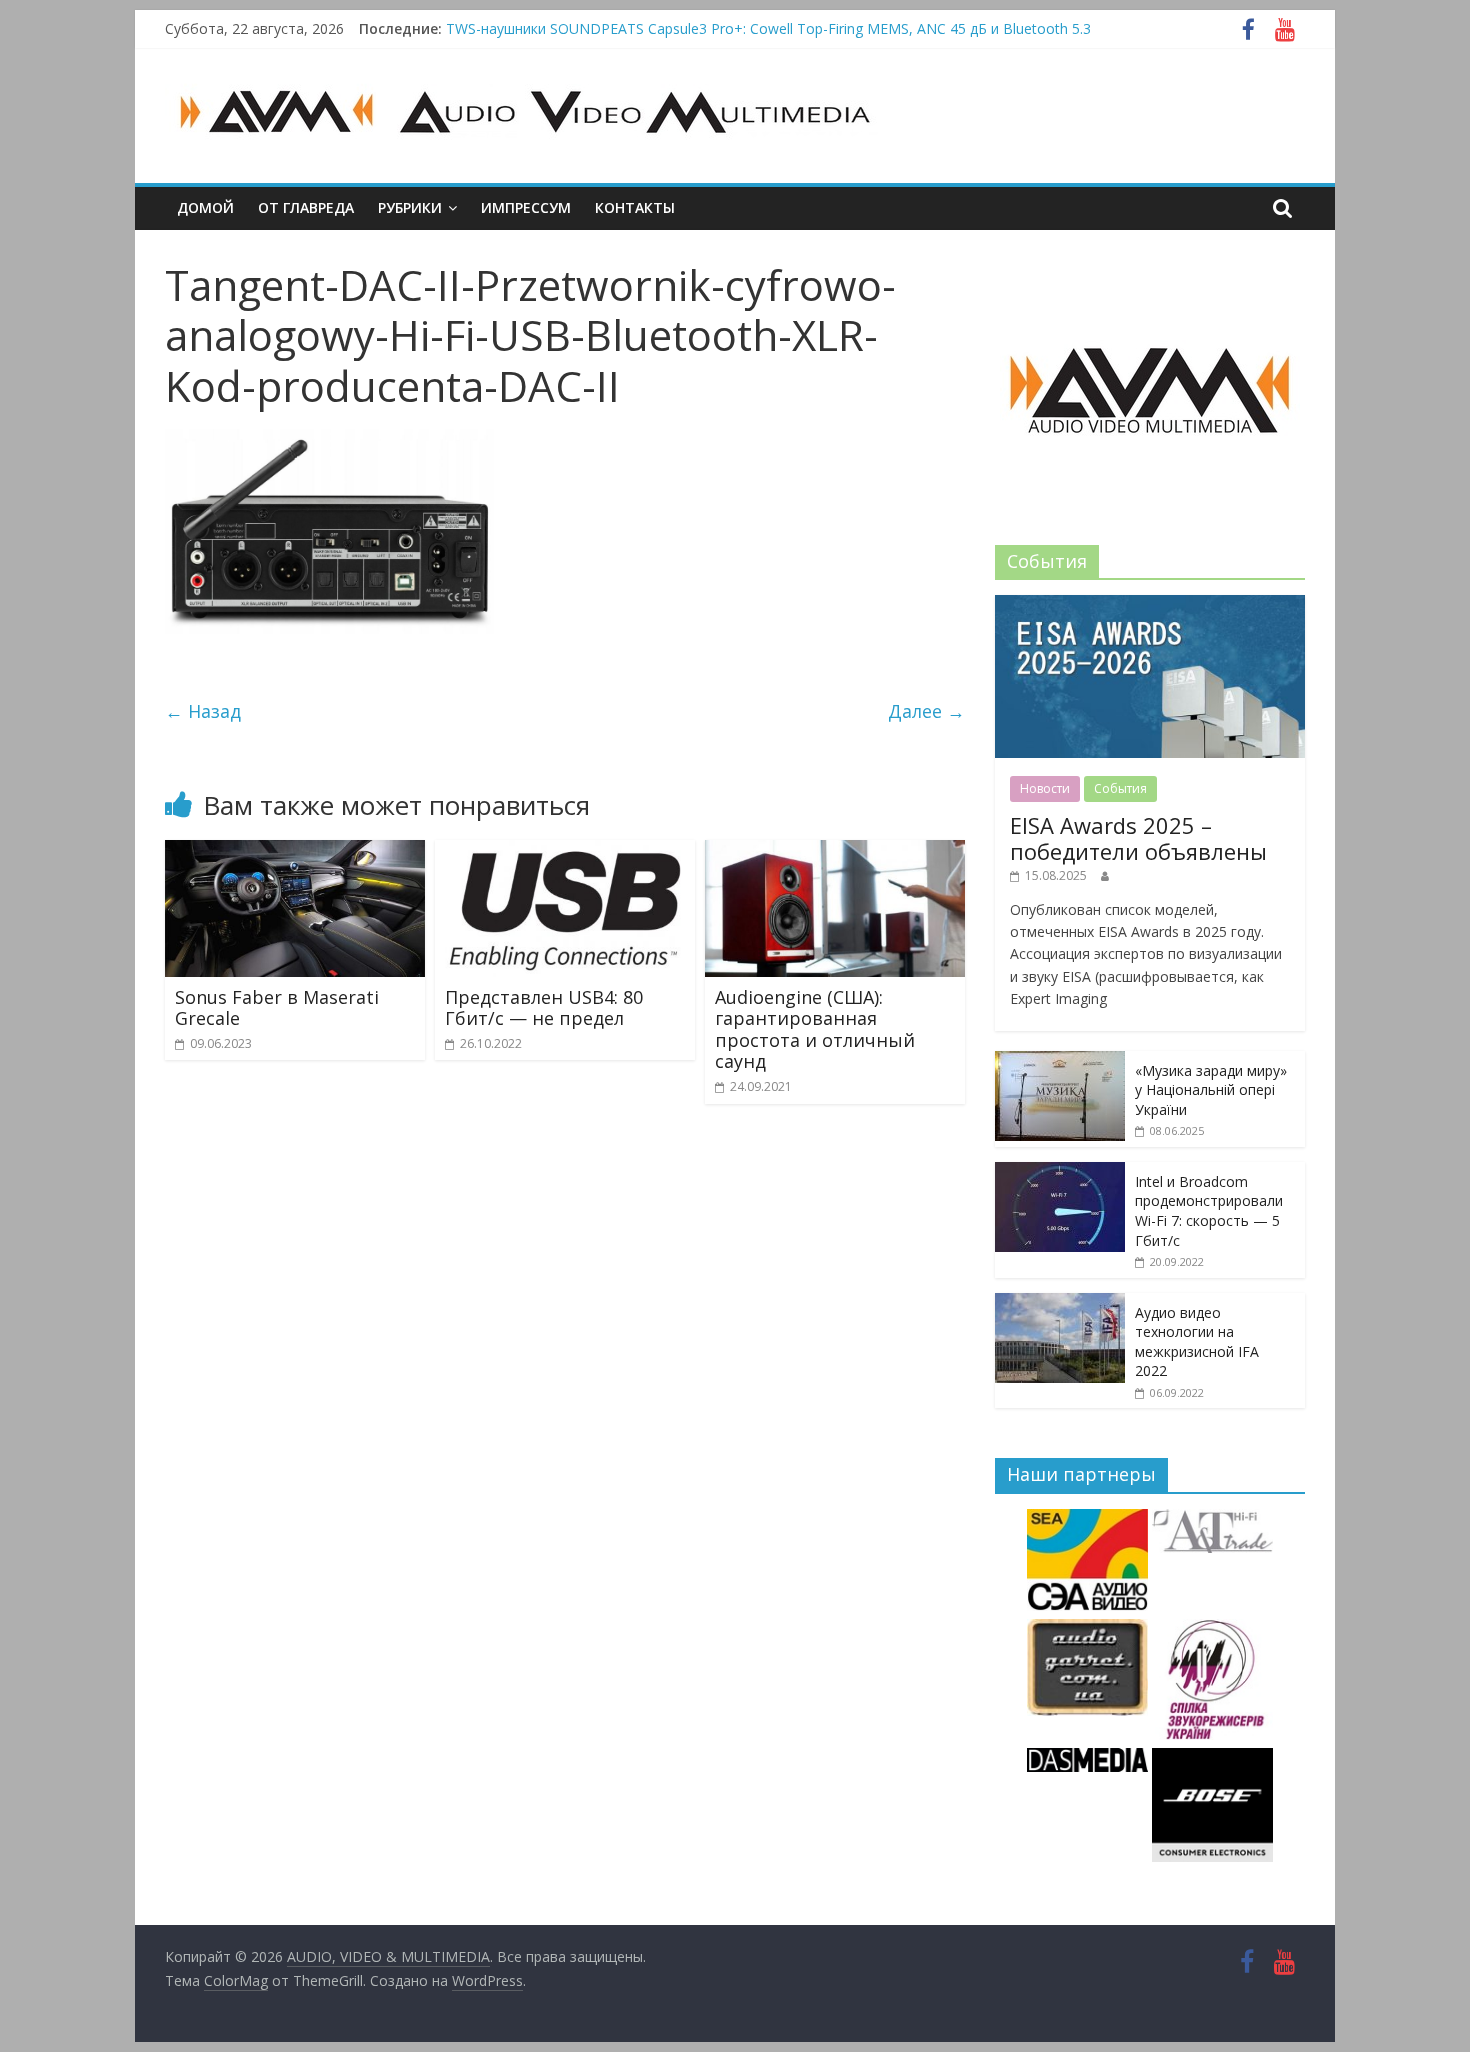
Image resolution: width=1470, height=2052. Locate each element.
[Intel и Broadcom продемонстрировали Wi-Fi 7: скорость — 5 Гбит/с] (1060, 1172)
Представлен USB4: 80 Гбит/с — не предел (544, 1008)
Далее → (926, 711)
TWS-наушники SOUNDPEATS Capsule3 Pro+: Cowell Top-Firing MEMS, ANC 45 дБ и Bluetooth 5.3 (768, 28)
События (1120, 788)
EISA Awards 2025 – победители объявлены (1138, 838)
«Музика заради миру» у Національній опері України (1211, 1090)
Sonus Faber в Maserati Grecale (277, 1008)
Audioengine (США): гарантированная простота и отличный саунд (815, 1029)
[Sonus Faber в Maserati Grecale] (295, 852)
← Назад (203, 711)
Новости (1045, 788)
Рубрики (410, 207)
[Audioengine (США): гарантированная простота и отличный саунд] (835, 852)
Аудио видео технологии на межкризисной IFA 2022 (1197, 1342)
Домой (205, 207)
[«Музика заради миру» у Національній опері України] (1060, 1061)
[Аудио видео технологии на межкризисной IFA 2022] (1060, 1303)
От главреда (306, 207)
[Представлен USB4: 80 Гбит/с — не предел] (565, 852)
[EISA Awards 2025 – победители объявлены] (1150, 605)
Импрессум (526, 207)
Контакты (635, 207)
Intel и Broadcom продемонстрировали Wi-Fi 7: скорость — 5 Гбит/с (1209, 1211)
